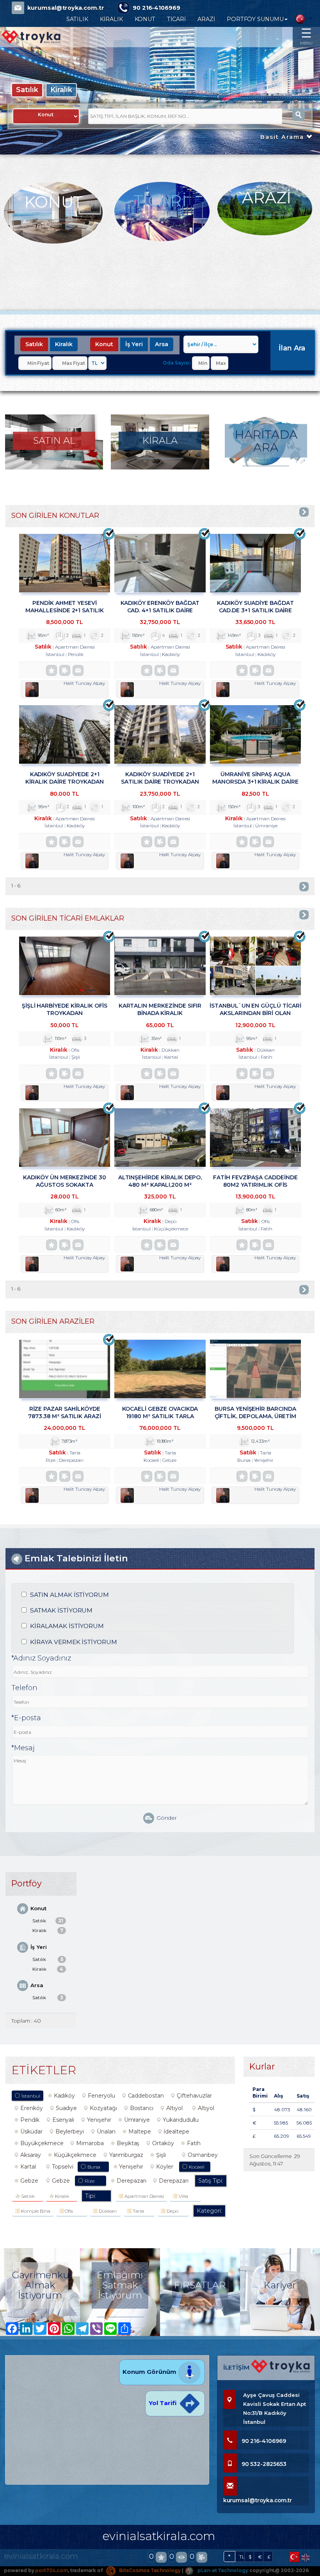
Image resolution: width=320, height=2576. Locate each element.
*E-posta (26, 1718)
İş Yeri (134, 344)
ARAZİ (206, 19)
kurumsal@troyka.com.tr (66, 8)
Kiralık (61, 90)
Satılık (27, 90)
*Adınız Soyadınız (41, 1658)
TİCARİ (176, 19)
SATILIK (77, 19)
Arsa (162, 344)
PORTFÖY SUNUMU (255, 19)
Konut (104, 344)
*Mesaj (23, 1748)
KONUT (145, 19)
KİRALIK (111, 19)
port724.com (51, 2570)
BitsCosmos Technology (149, 2570)
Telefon (24, 1688)
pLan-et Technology (222, 2570)
